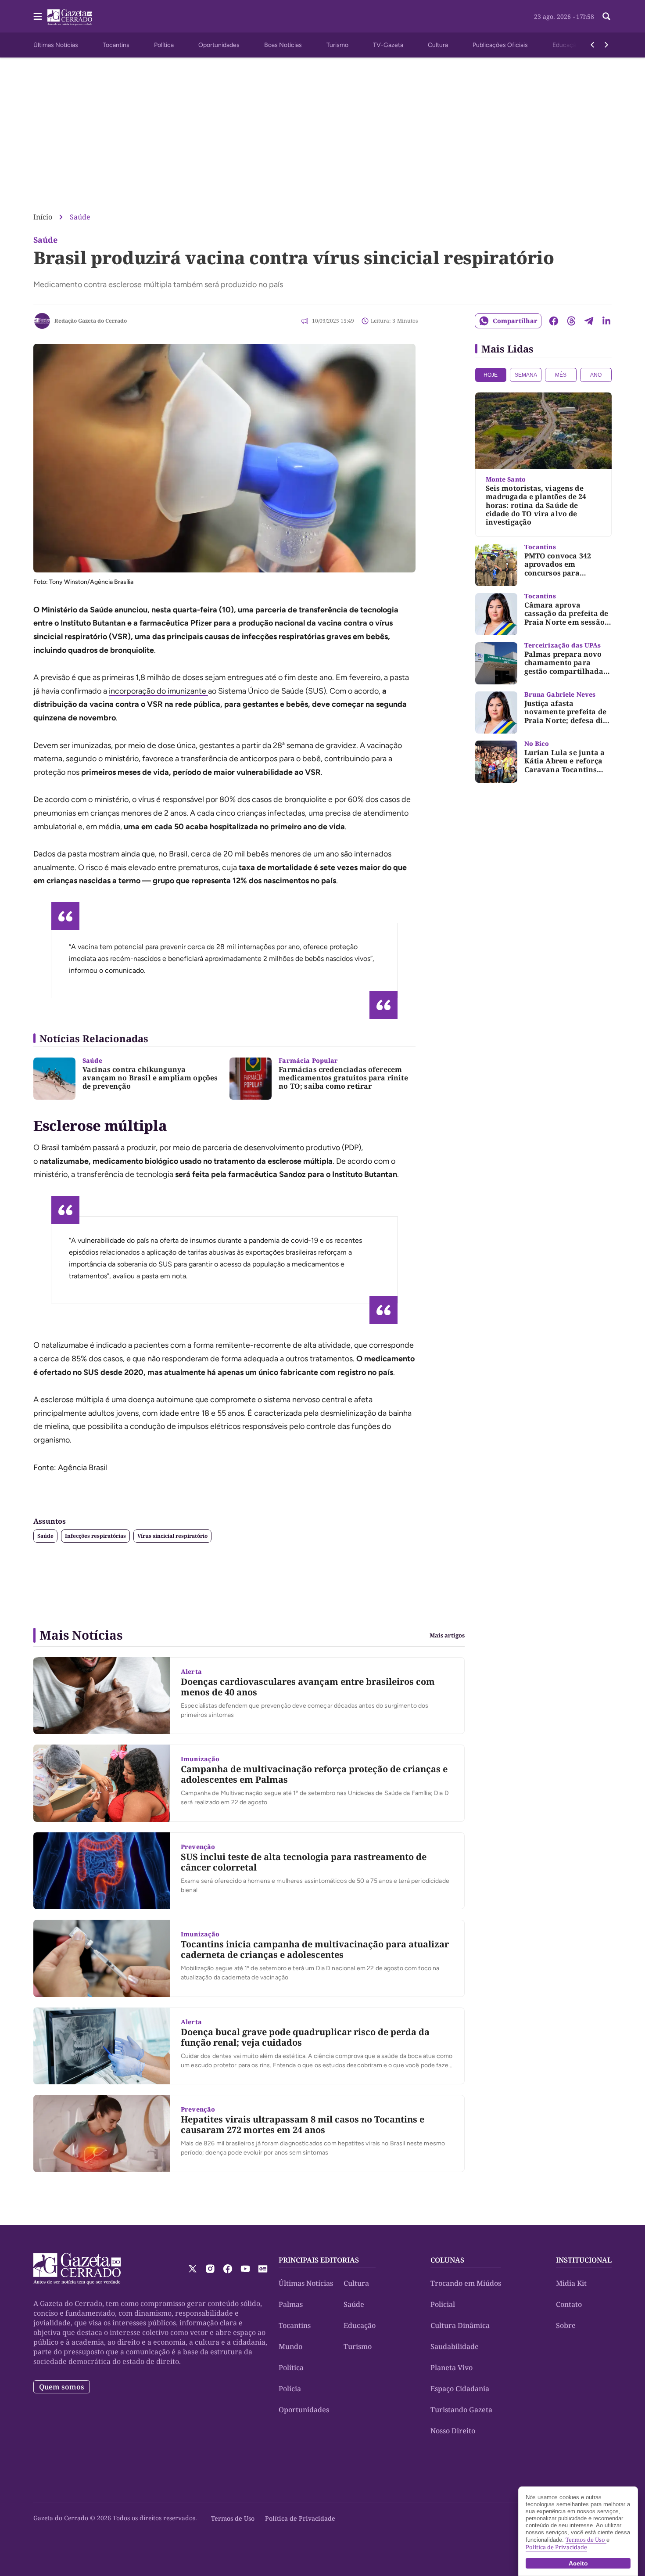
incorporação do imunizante (158, 691)
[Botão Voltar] (592, 45)
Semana (526, 375)
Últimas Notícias (56, 45)
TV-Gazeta (388, 45)
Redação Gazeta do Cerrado (91, 321)
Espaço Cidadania (460, 2389)
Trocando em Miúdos (466, 2283)
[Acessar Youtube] (245, 2269)
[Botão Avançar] (606, 45)
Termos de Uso (233, 2518)
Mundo (290, 2346)
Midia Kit (571, 2283)
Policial (443, 2304)
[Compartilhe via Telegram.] (589, 321)
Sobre (566, 2325)
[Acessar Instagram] (210, 2269)
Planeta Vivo (451, 2367)
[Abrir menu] (38, 16)
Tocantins (116, 45)
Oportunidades (219, 45)
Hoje (491, 375)
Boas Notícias (283, 45)
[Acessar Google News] (263, 2269)
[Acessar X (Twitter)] (193, 2269)
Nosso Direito (453, 2431)
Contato (569, 2304)
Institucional (584, 2260)
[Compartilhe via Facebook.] (554, 321)
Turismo (337, 45)
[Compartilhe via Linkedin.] (606, 321)
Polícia (290, 2389)
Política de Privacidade (300, 2518)
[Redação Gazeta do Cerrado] (42, 321)
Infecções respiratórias (95, 1536)
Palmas (291, 2304)
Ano (596, 375)
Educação (566, 45)
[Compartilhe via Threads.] (571, 321)
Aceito (578, 2563)
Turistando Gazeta (461, 2410)
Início (43, 217)
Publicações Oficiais (500, 45)
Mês (561, 375)
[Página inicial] (77, 2269)
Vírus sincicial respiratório (172, 1536)
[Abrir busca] (606, 16)
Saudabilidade (455, 2346)
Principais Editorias (319, 2260)
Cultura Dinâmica (460, 2325)
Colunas (447, 2260)
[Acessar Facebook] (228, 2269)
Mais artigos (447, 1635)
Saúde (80, 217)
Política (164, 45)
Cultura (438, 45)
